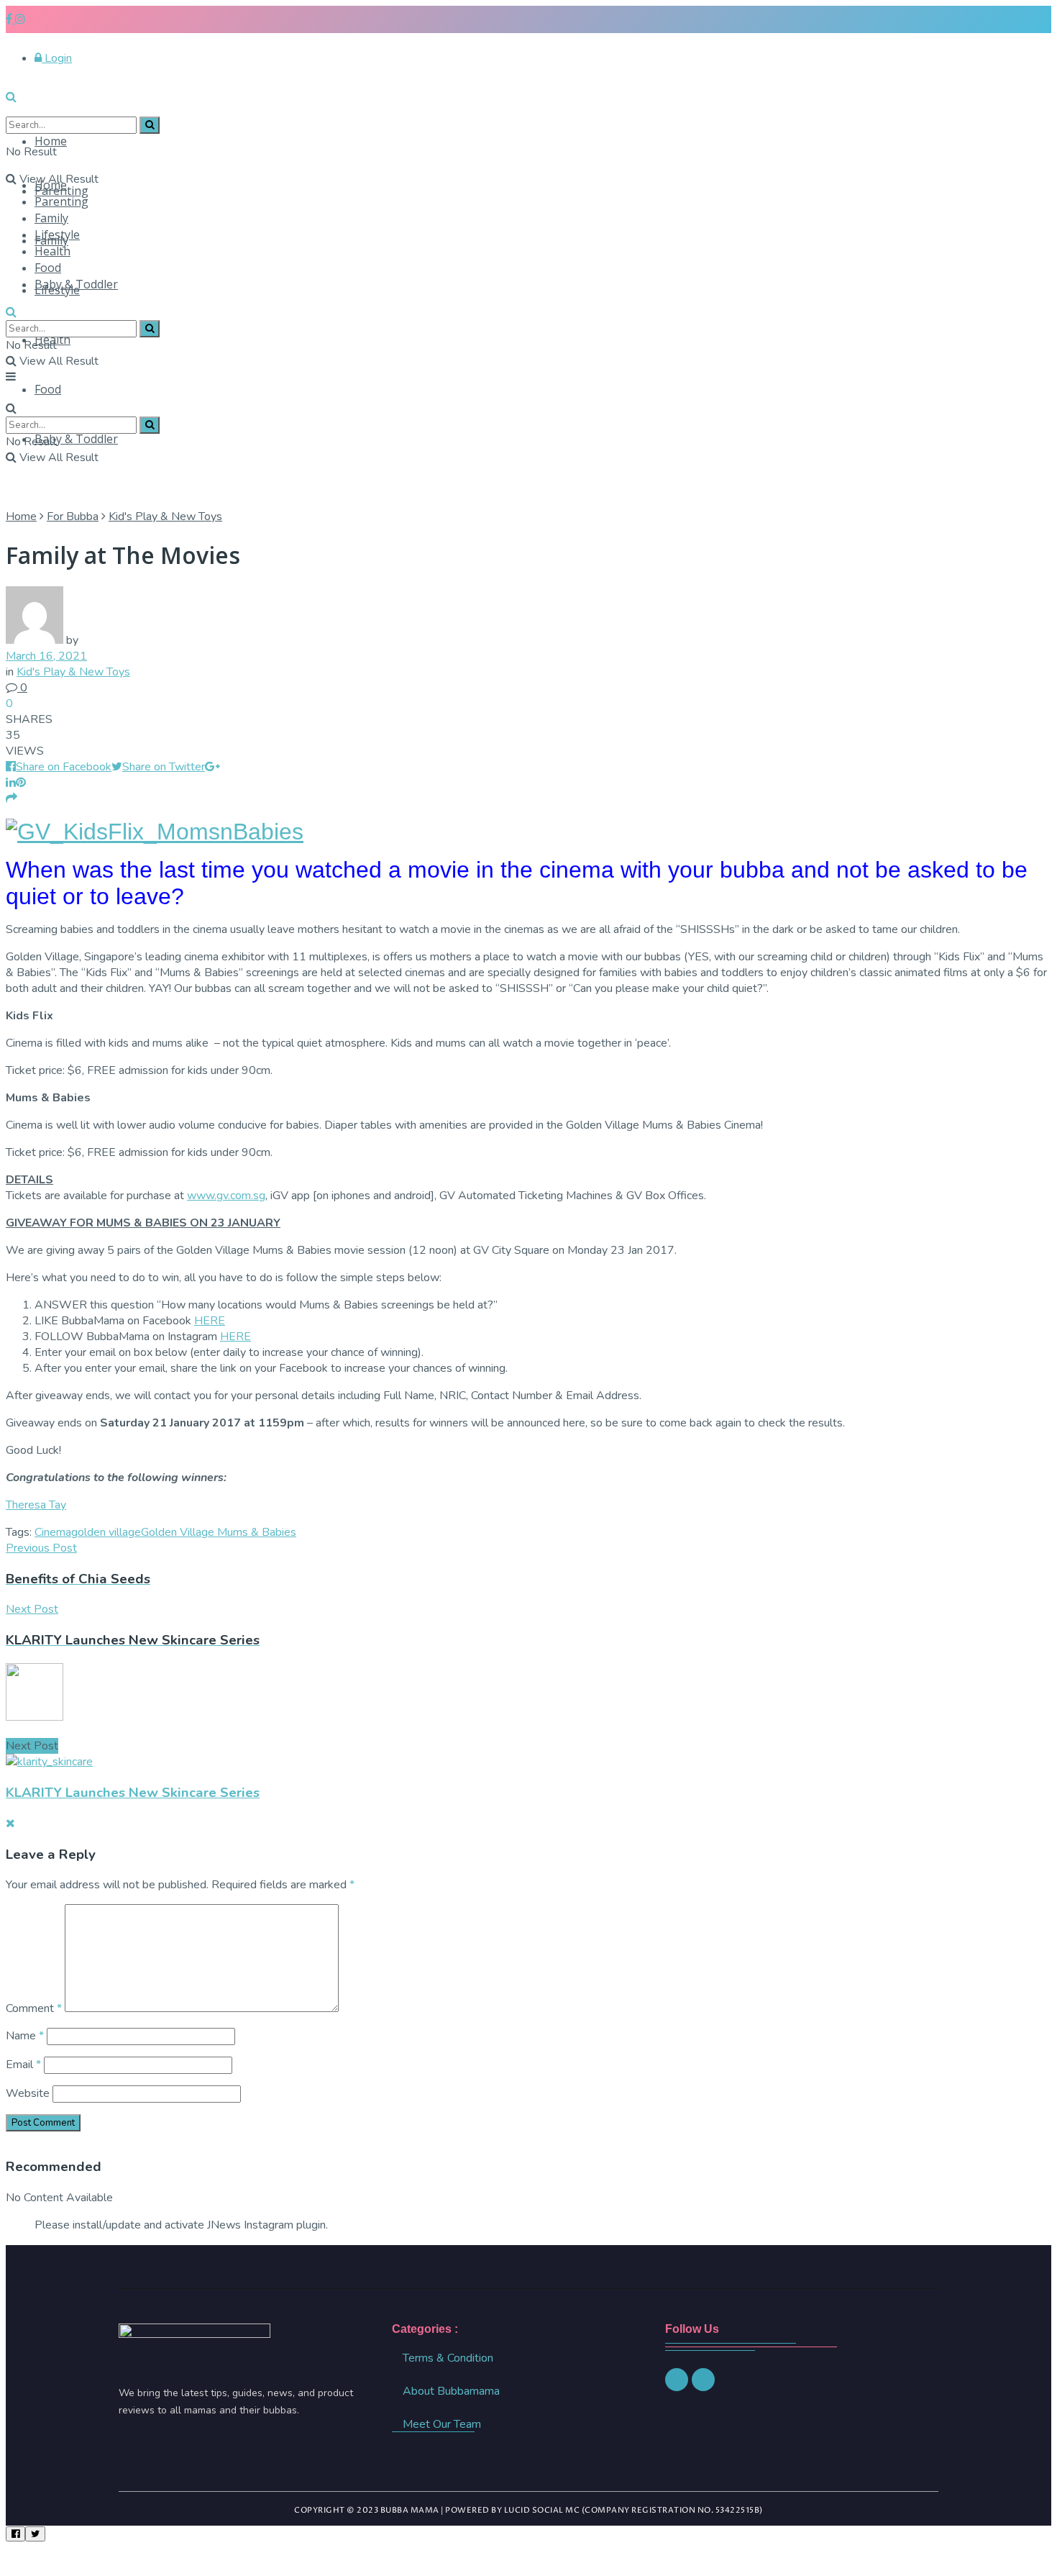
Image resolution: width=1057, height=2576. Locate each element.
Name (25, 2036)
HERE (210, 1321)
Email (23, 2065)
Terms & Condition (448, 2358)
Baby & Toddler (76, 439)
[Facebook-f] (703, 2380)
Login (57, 58)
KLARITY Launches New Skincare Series (133, 1793)
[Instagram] (677, 2380)
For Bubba (73, 516)
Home (51, 141)
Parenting (61, 201)
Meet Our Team (442, 2424)
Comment (34, 2008)
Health (52, 251)
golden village (106, 1532)
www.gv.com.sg (226, 1196)
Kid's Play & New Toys (165, 516)
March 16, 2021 (46, 656)
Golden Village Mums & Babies (219, 1532)
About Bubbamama (451, 2391)
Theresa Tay (36, 1505)
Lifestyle (57, 235)
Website (28, 2093)
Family (51, 218)
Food (48, 389)
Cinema (53, 1532)
